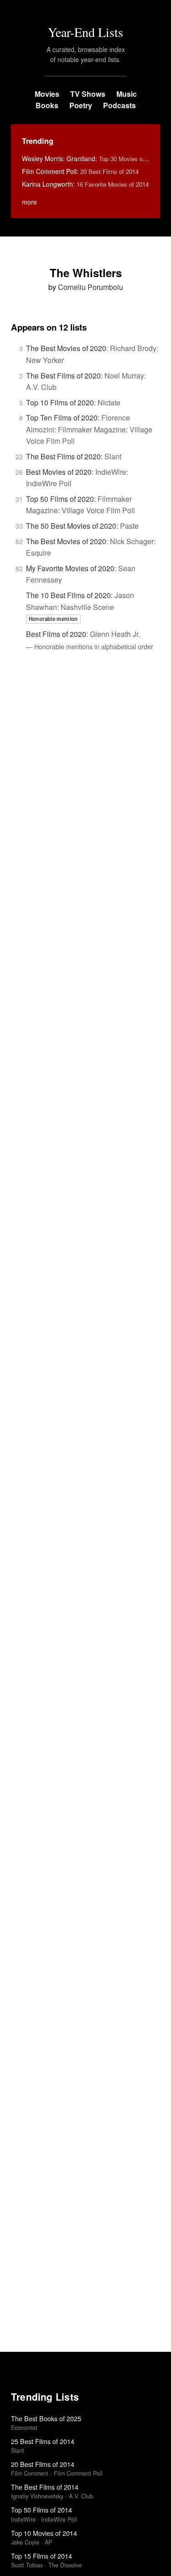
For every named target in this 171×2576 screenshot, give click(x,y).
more (29, 202)
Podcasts (119, 105)
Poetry (81, 105)
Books (47, 105)
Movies (47, 94)
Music (127, 94)
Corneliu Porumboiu (91, 287)
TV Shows (88, 94)
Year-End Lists (85, 32)
